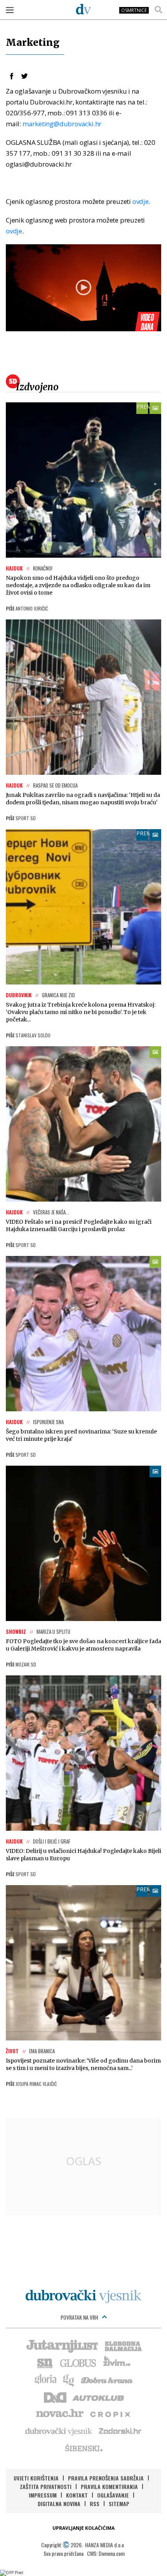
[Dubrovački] (83, 9)
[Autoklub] (99, 2397)
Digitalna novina (59, 2504)
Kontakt (77, 2495)
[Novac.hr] (60, 2414)
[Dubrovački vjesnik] (59, 2431)
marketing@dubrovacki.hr (62, 124)
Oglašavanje (113, 2495)
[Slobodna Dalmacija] (123, 2345)
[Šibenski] (83, 2448)
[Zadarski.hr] (120, 2431)
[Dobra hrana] (107, 2379)
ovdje (141, 201)
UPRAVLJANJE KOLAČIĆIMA (83, 2528)
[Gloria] (45, 2379)
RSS (95, 2504)
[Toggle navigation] (10, 10)
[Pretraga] (158, 10)
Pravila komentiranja (109, 2486)
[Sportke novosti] (45, 2362)
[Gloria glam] (69, 2379)
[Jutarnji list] (62, 2345)
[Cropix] (110, 2414)
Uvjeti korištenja (36, 2478)
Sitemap (119, 2504)
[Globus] (78, 2362)
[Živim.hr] (117, 2362)
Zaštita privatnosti (46, 2486)
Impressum (43, 2495)
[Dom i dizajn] (55, 2397)
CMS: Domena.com (106, 2553)
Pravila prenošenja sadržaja (106, 2478)
